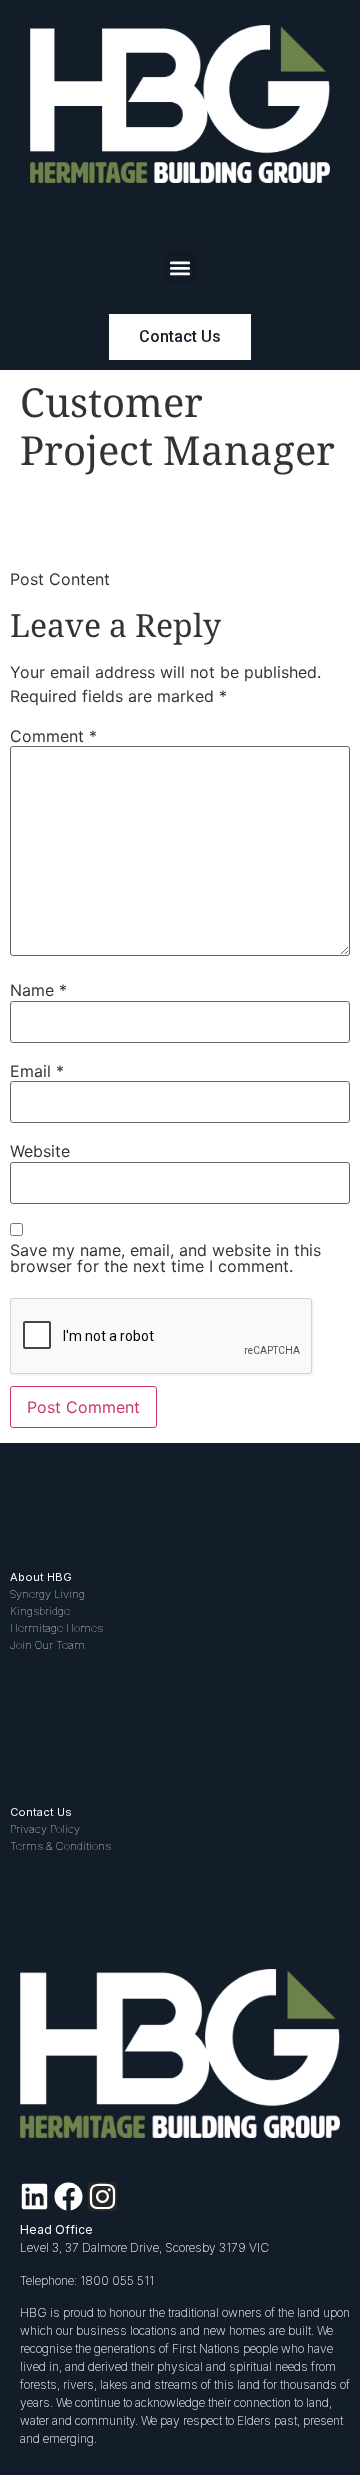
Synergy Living (47, 1594)
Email (37, 1071)
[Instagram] (102, 2196)
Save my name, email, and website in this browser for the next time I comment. (165, 1258)
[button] (180, 267)
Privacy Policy (45, 1829)
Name (38, 990)
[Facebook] (68, 2196)
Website (40, 1151)
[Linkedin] (34, 2196)
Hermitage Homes (56, 1628)
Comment (53, 736)
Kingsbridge (40, 1611)
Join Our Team (47, 1645)
